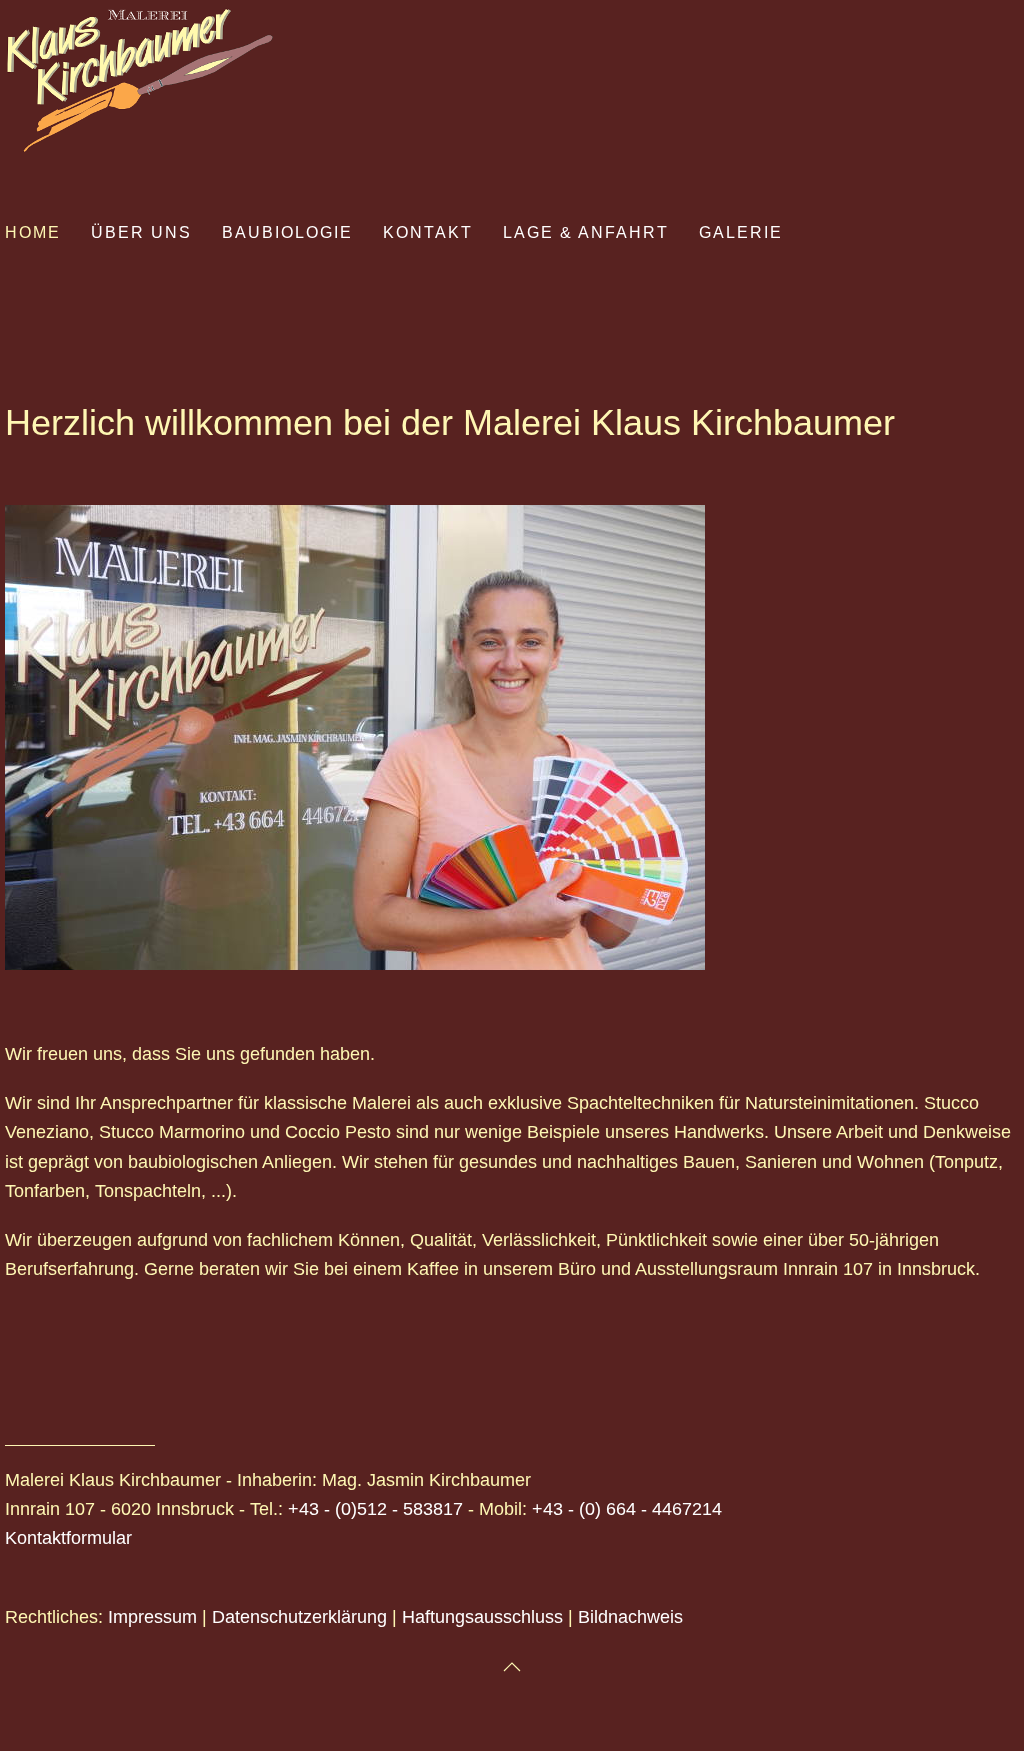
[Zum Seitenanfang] (512, 1667)
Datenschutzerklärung (299, 1617)
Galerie (741, 232)
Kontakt (428, 232)
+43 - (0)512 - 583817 (375, 1509)
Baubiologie (287, 232)
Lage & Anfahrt (586, 232)
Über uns (141, 232)
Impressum (152, 1617)
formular (99, 1538)
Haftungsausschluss (482, 1617)
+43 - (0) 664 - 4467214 (627, 1509)
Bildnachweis (630, 1617)
